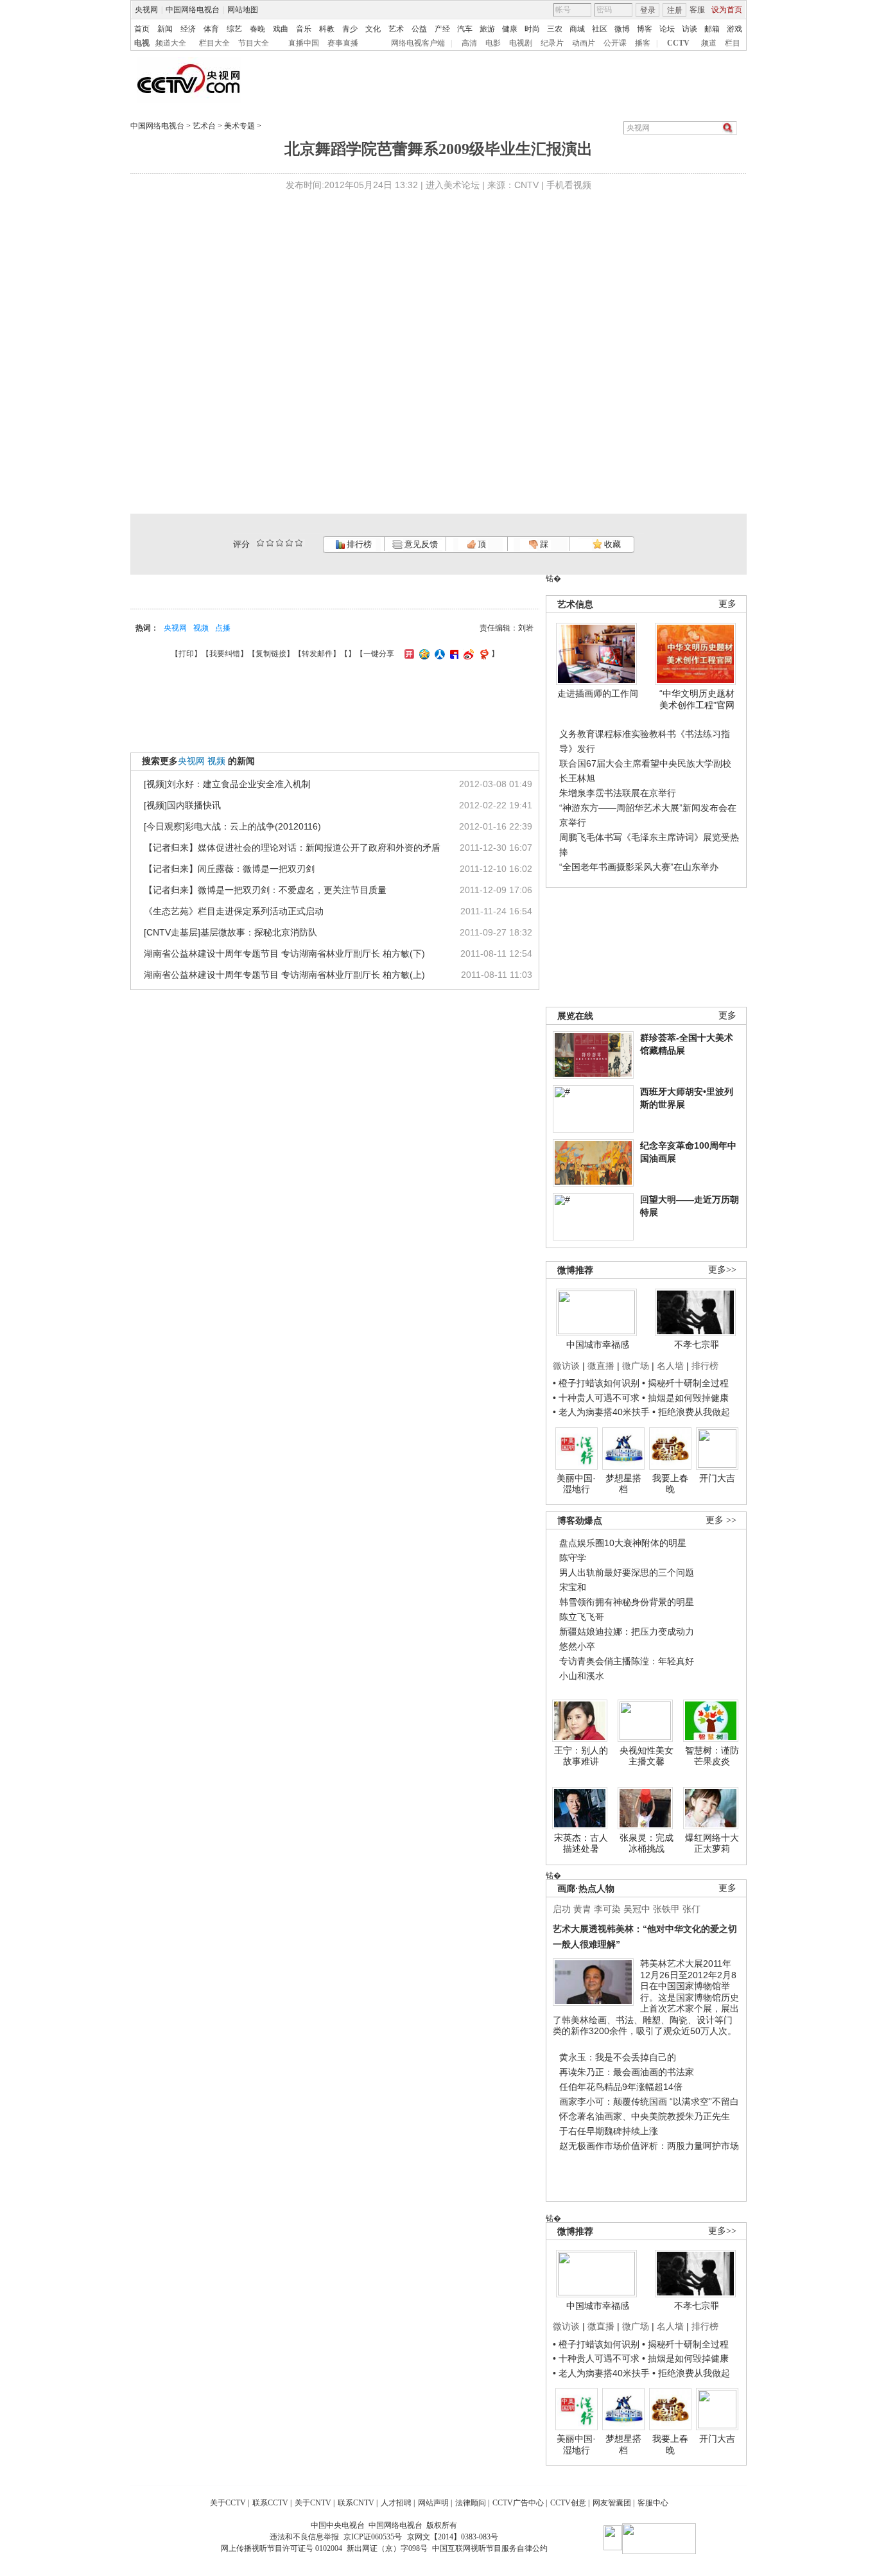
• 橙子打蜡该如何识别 (596, 1383)
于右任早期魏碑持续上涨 (609, 2131)
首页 (142, 29)
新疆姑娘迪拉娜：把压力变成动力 (627, 1632)
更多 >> (721, 1520)
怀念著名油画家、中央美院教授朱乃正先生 (645, 2116)
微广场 (636, 1366)
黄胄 (582, 1909)
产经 (442, 29)
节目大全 (254, 43)
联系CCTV (270, 2503)
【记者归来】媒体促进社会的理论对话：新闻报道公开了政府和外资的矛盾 (292, 848)
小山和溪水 (582, 1676)
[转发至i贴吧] (453, 654)
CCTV (678, 43)
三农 (555, 29)
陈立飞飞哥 (582, 1617)
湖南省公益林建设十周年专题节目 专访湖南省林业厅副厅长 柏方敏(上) (284, 975)
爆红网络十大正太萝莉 (712, 1843)
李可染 (607, 1909)
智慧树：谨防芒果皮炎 (712, 1756)
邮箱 (712, 29)
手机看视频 (569, 185)
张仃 (691, 1909)
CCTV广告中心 (518, 2503)
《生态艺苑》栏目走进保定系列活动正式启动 (234, 911)
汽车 (465, 29)
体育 (211, 29)
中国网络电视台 (193, 10)
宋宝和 (573, 1587)
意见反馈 (420, 544)
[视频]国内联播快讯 (182, 805)
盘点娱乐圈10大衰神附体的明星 (623, 1543)
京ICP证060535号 (373, 2537)
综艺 (234, 29)
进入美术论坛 (453, 185)
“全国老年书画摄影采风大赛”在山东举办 (639, 867)
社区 (600, 29)
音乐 (304, 29)
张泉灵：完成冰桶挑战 (647, 1843)
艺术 (396, 29)
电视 (142, 43)
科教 (327, 29)
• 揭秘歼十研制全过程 (685, 1383)
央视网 (146, 10)
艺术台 (204, 126)
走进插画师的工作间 (598, 693)
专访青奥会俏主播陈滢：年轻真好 (627, 1661)
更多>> (722, 1270)
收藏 (612, 544)
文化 (373, 29)
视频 (201, 628)
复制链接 (271, 654)
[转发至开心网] (408, 654)
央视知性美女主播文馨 (647, 1756)
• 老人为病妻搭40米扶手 (601, 1412)
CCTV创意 (568, 2503)
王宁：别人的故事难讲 (581, 1756)
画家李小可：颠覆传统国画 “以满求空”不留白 (649, 2102)
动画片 (584, 43)
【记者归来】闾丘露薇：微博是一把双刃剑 (229, 869)
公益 (419, 29)
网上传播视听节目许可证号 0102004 (282, 2548)
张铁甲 (666, 1909)
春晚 (257, 29)
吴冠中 (637, 1909)
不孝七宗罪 (697, 1345)
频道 (709, 43)
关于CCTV (228, 2503)
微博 (622, 29)
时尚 (532, 29)
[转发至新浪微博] (467, 654)
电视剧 (521, 43)
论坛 (667, 29)
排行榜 (358, 544)
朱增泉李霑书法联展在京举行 (618, 793)
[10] (299, 543)
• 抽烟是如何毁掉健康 (685, 1398)
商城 (577, 29)
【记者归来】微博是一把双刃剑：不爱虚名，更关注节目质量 (265, 890)
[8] (289, 543)
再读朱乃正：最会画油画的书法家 (627, 2072)
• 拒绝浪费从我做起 (691, 1412)
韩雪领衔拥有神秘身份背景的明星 (627, 1602)
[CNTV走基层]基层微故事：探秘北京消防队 (230, 932)
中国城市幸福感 (598, 1345)
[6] (280, 543)
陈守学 (573, 1558)
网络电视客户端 (418, 43)
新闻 (165, 29)
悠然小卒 (577, 1646)
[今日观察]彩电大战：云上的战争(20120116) (232, 826)
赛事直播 (343, 43)
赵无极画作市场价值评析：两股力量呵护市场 (649, 2146)
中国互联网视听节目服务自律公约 (490, 2548)
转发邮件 (317, 654)
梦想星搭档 (623, 1484)
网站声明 (433, 2503)
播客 (643, 43)
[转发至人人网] (438, 654)
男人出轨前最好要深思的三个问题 (627, 1572)
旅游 (487, 29)
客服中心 (653, 2503)
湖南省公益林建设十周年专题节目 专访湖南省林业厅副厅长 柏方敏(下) (284, 953)
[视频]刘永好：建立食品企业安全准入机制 (227, 784)
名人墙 (670, 1366)
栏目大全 (214, 43)
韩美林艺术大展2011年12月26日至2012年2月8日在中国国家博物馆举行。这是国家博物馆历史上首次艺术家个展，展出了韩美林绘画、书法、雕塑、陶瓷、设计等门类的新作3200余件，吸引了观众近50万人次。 (646, 1997)
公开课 (615, 43)
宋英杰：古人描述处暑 (581, 1843)
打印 (186, 654)
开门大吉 (717, 1478)
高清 (469, 43)
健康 (510, 29)
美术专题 (239, 126)
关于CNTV (313, 2503)
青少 (350, 29)
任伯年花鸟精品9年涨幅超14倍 (621, 2087)
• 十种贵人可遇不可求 (597, 1398)
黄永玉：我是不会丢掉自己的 (618, 2057)
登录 (648, 10)
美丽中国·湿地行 (576, 1484)
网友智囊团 (612, 2503)
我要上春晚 (670, 1484)
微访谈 (566, 1366)
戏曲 (281, 29)
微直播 (601, 1366)
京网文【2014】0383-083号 (453, 2537)
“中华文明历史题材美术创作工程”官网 (697, 699)
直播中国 (304, 43)
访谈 (690, 29)
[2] (260, 543)
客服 (697, 10)
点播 (223, 628)
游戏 (734, 29)
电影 (493, 43)
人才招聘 (396, 2503)
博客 (645, 29)
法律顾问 (471, 2503)
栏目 (733, 43)
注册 (675, 10)
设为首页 (727, 10)
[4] (270, 543)
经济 (188, 29)
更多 (727, 604)
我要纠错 (225, 654)
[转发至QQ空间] (423, 654)
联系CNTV (356, 2503)
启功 (562, 1909)
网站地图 (243, 10)
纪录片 (552, 43)
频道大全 (171, 43)
